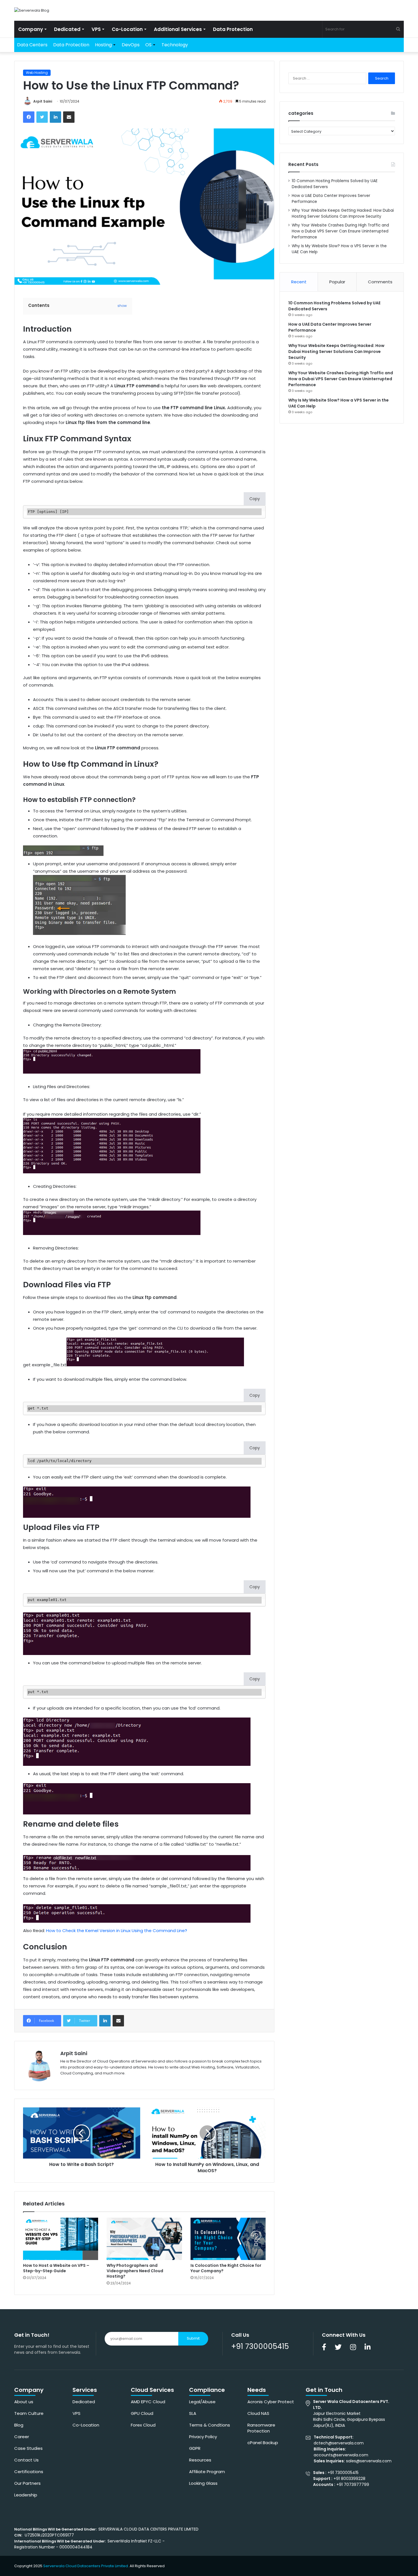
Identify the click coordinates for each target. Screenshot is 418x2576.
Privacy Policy (203, 2437)
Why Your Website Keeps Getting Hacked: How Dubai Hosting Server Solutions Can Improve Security (336, 352)
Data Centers (32, 45)
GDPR (195, 2448)
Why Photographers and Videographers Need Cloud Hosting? (135, 2271)
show (122, 306)
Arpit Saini (43, 101)
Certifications (29, 2472)
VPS (96, 29)
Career (22, 2437)
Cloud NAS (258, 2413)
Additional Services (178, 29)
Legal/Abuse (202, 2402)
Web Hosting (37, 73)
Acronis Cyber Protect (271, 2402)
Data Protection (233, 29)
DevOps (131, 45)
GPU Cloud (142, 2413)
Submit (193, 2338)
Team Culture (29, 2413)
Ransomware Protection (261, 2428)
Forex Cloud (143, 2425)
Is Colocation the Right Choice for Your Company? (226, 2268)
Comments (380, 282)
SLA (193, 2413)
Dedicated (67, 29)
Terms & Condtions (210, 2425)
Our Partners (27, 2483)
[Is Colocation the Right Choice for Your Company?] (228, 2239)
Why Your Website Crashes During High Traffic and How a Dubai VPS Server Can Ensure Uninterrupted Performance (340, 231)
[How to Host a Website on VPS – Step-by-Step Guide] (61, 2239)
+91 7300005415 (260, 2346)
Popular (337, 282)
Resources (200, 2460)
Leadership (26, 2495)
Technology (175, 45)
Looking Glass (203, 2483)
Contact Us (26, 2460)
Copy (255, 499)
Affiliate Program (207, 2472)
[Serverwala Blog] (32, 10)
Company (31, 29)
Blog (19, 2425)
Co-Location (127, 29)
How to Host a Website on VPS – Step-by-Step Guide (56, 2268)
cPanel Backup (263, 2443)
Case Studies (28, 2448)
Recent (299, 282)
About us (24, 2402)
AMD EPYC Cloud (148, 2402)
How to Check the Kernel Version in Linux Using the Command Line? (117, 1931)
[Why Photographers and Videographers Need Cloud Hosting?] (144, 2239)
